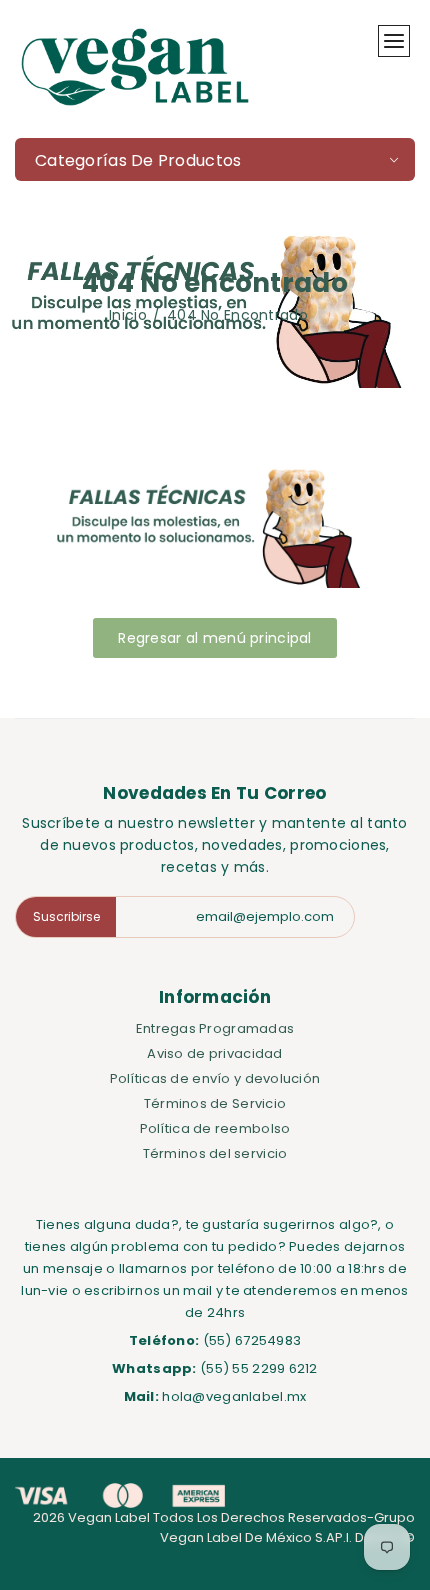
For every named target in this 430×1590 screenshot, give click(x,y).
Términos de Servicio (215, 1103)
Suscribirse (66, 916)
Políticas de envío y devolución (215, 1078)
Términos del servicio (215, 1153)
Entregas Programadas (215, 1028)
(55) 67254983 (252, 1340)
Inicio (128, 315)
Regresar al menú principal (214, 638)
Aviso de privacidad (214, 1053)
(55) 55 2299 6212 (259, 1368)
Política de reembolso (215, 1128)
